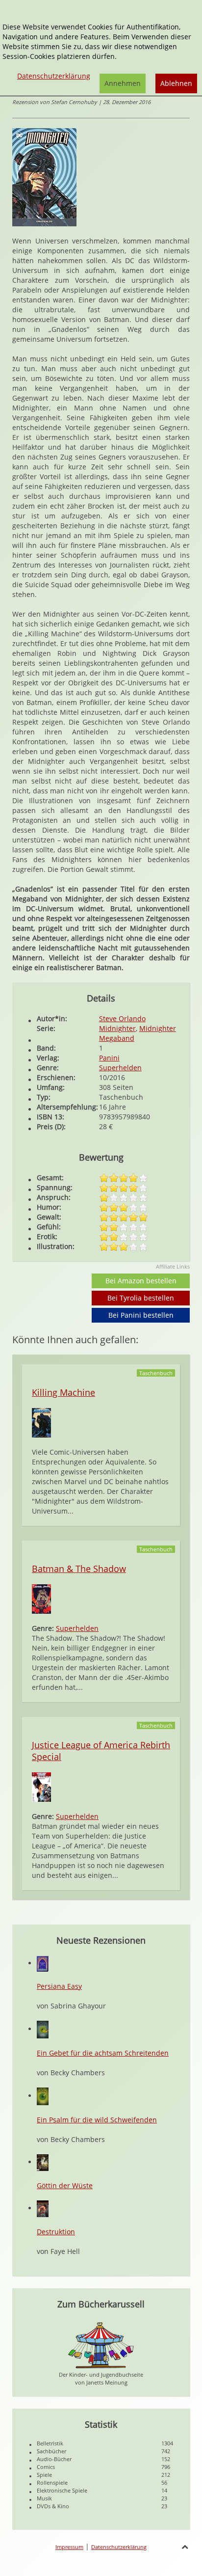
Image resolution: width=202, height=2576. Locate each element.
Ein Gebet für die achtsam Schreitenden (103, 2053)
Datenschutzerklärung (119, 2547)
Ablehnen (176, 83)
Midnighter (117, 1028)
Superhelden (120, 1068)
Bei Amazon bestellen (141, 1281)
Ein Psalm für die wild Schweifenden (97, 2120)
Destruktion (56, 2232)
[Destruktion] (43, 2208)
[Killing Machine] (41, 1422)
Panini (109, 1058)
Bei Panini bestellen (141, 1315)
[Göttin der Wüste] (43, 2162)
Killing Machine (63, 1392)
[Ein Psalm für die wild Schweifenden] (43, 2096)
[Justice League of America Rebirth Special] (41, 1786)
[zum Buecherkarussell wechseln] (101, 2345)
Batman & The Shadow (79, 1569)
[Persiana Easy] (43, 1963)
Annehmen (123, 83)
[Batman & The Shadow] (41, 1598)
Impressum (69, 2547)
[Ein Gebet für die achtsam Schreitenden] (43, 2029)
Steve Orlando (122, 1018)
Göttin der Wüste (65, 2185)
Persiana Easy (59, 1986)
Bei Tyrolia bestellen (141, 1298)
